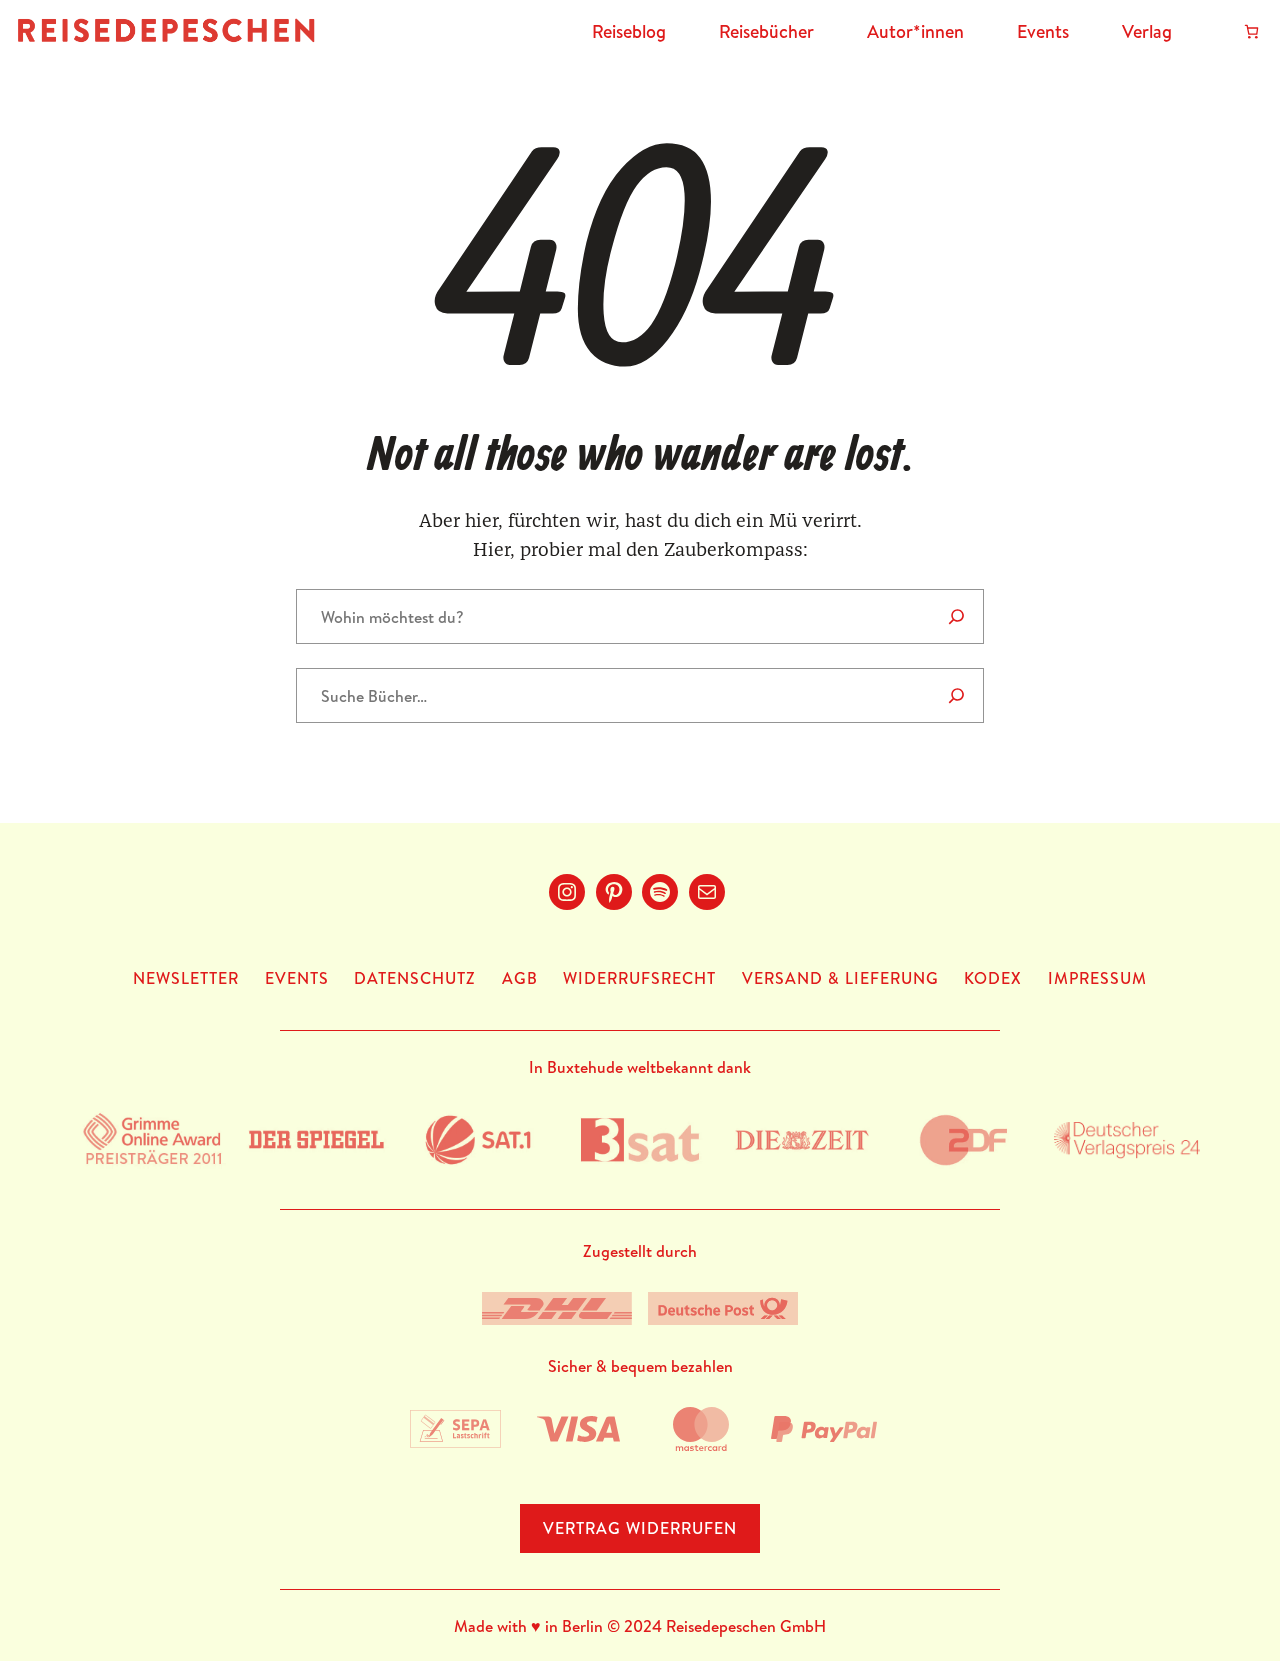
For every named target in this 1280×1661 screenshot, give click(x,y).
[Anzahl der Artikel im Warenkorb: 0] (1251, 31)
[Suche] (956, 695)
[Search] (956, 616)
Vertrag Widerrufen (640, 1528)
